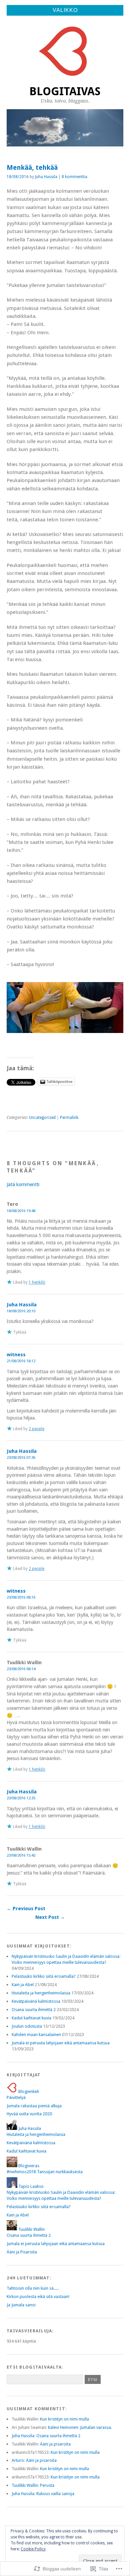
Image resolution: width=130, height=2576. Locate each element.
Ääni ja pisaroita (55, 2444)
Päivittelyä (16, 2097)
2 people (36, 1429)
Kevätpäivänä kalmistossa (36, 2001)
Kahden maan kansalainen (36, 2035)
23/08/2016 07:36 (21, 1457)
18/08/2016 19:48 (21, 1211)
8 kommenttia (74, 177)
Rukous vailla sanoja (55, 2494)
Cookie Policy (33, 2549)
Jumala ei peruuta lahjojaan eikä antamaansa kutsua (61, 2043)
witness (16, 1355)
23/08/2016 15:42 (21, 1855)
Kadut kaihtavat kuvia (31, 2018)
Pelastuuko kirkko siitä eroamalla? (44, 1976)
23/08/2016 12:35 (21, 1798)
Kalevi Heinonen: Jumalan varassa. (80, 2427)
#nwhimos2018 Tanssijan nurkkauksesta (45, 2172)
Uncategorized (42, 1118)
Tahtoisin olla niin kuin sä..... (33, 2288)
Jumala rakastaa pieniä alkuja (34, 2106)
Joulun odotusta (27, 2026)
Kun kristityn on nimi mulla (64, 2419)
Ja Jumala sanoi (21, 2305)
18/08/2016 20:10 (21, 1311)
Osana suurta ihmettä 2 (34, 2010)
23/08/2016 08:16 (21, 1597)
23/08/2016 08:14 (21, 1669)
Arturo (18, 2460)
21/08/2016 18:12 (21, 1361)
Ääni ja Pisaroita (22, 2252)
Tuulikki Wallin (25, 2485)
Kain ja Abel (23, 1985)
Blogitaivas (65, 91)
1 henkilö (37, 1282)
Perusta (47, 2485)
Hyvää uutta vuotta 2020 (29, 2114)
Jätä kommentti (23, 1184)
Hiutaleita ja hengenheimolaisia (41, 1993)
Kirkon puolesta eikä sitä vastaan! (38, 2297)
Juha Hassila (46, 177)
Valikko (65, 10)
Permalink (69, 1118)
